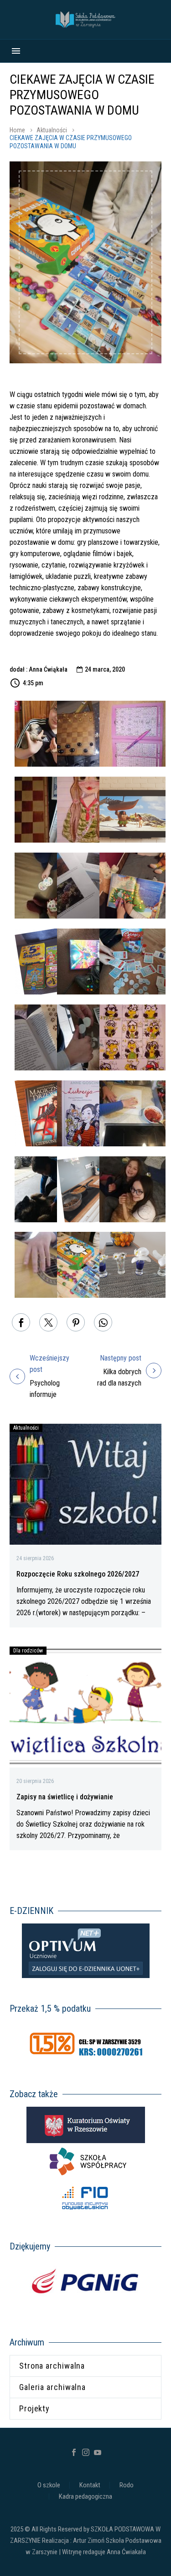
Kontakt (90, 2485)
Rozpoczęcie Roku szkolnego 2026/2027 (78, 1574)
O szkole (49, 2485)
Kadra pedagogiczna (85, 2497)
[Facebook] (21, 1322)
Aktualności (52, 130)
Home (17, 130)
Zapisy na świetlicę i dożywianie (65, 1797)
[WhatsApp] (103, 1322)
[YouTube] (98, 2452)
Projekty (34, 2408)
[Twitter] (48, 1322)
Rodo (127, 2485)
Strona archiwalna (52, 2366)
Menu (16, 51)
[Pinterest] (76, 1322)
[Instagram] (86, 2452)
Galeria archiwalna (52, 2387)
